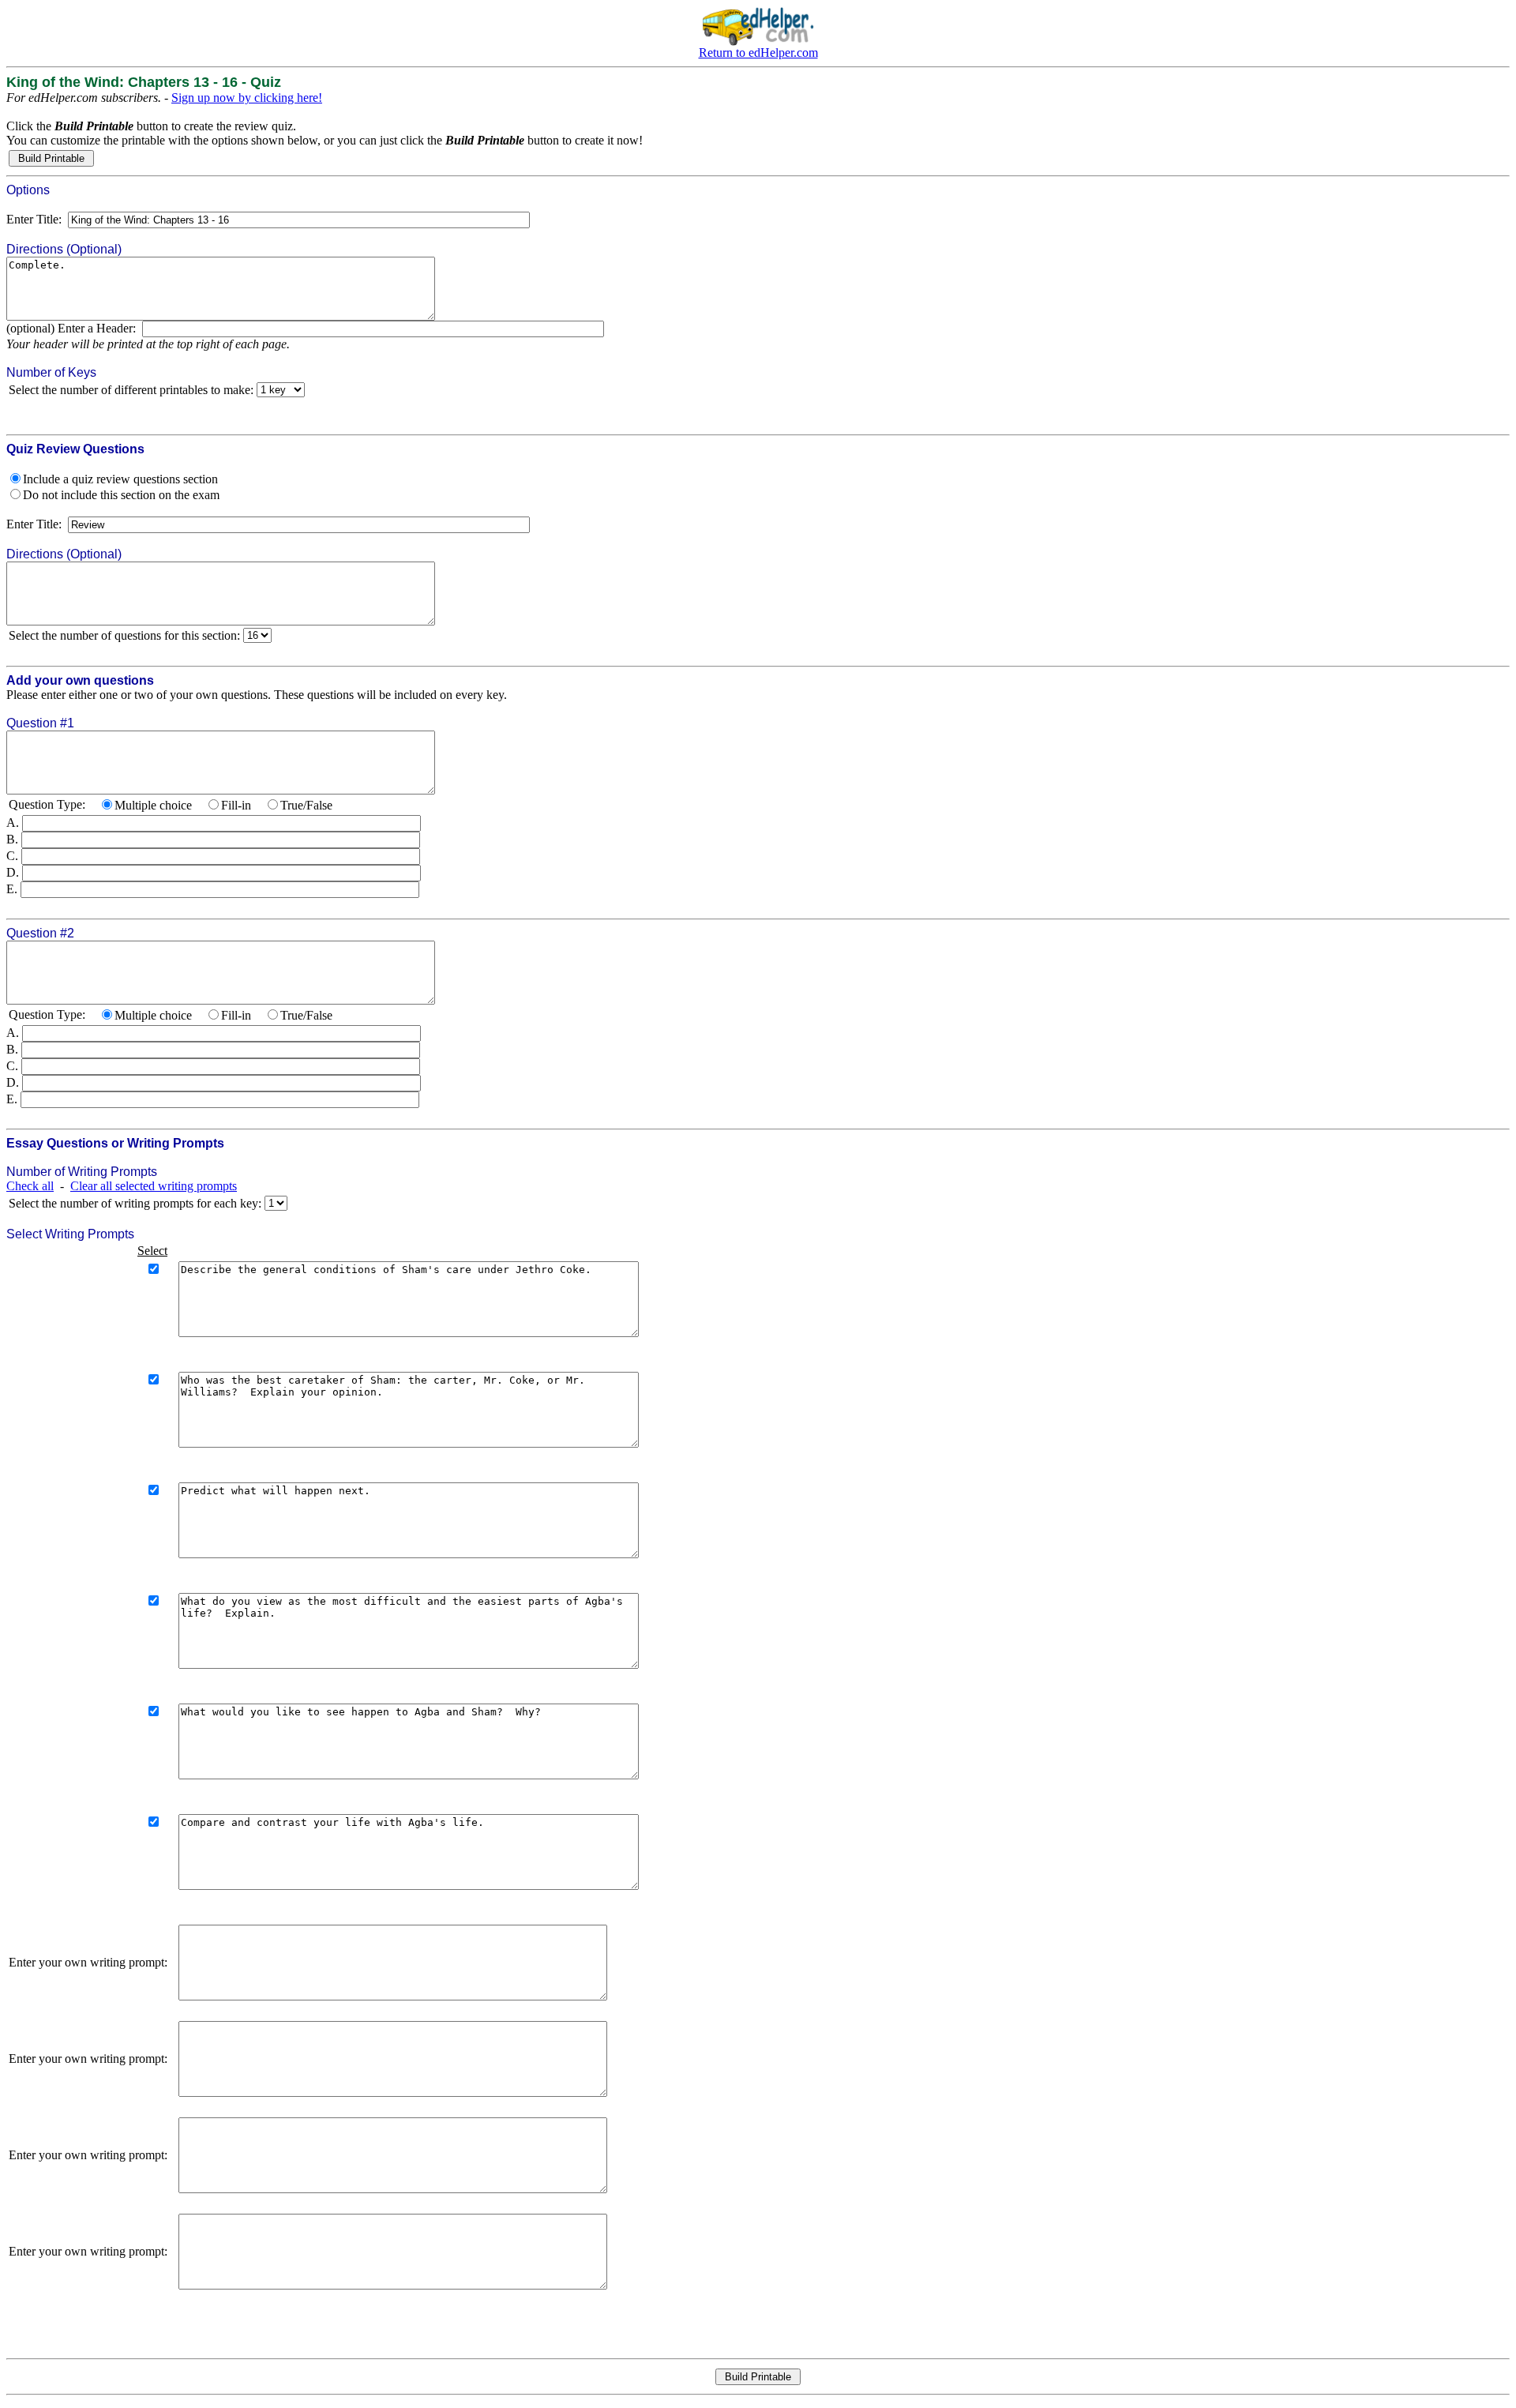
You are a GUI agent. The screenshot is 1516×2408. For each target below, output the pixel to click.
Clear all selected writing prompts (154, 1186)
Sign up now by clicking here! (247, 98)
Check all (30, 1186)
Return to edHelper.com (758, 53)
